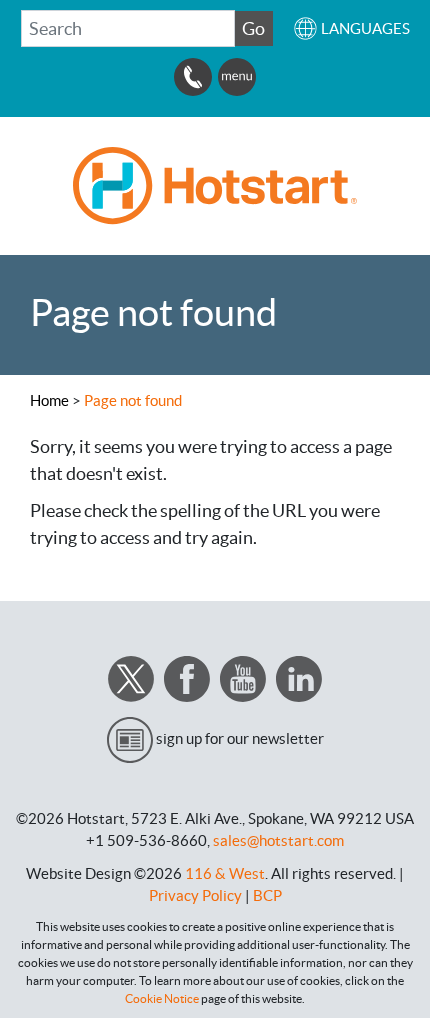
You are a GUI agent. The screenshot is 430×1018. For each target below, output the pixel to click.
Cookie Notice (162, 998)
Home (49, 400)
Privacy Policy (195, 895)
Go (253, 28)
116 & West (225, 873)
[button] (351, 28)
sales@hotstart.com (278, 840)
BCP (267, 895)
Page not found (133, 400)
